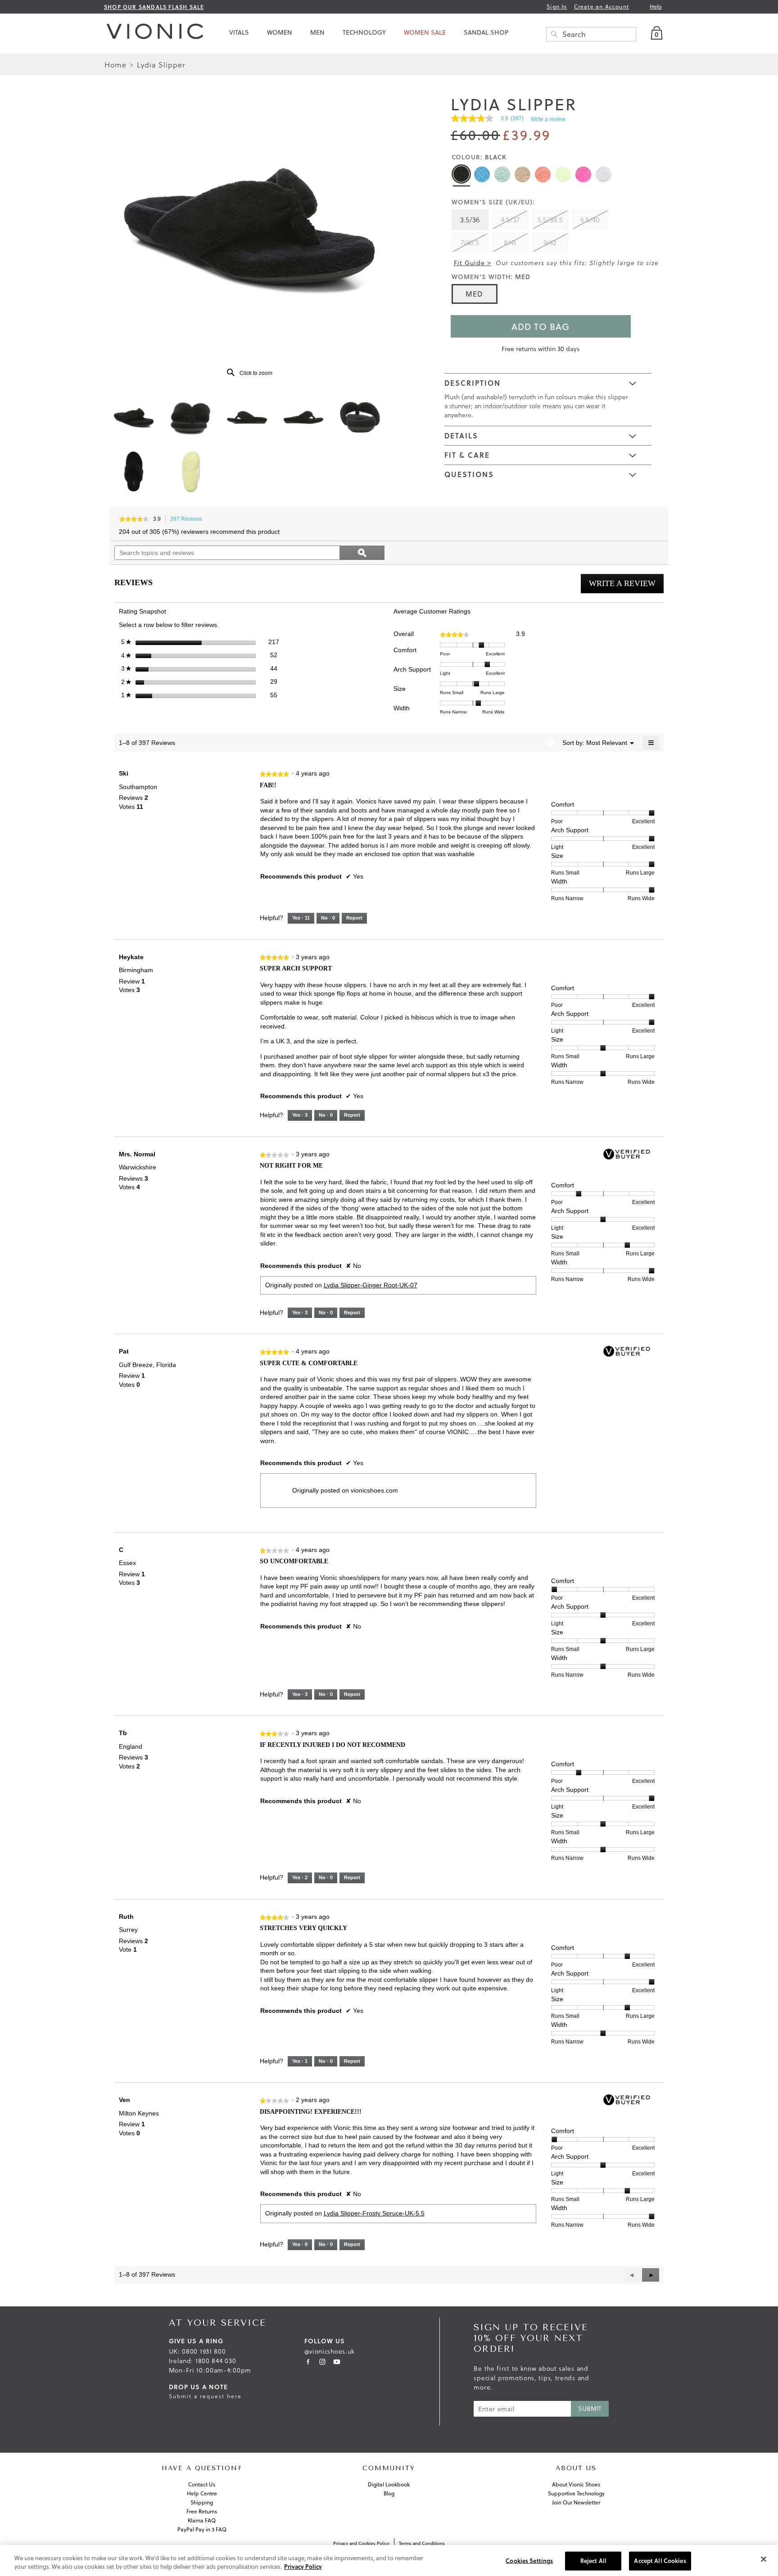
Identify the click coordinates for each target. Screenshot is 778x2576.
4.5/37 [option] (510, 219)
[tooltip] (550, 743)
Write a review (548, 119)
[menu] (441, 32)
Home (117, 65)
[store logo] (153, 34)
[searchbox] (591, 34)
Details (461, 435)
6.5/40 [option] (590, 219)
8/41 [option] (510, 242)
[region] (389, 2560)
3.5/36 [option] (470, 219)
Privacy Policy (303, 2567)
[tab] (548, 383)
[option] (461, 174)
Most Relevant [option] (607, 743)
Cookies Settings (529, 2561)
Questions (469, 474)
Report (354, 918)
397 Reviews (189, 520)
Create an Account (602, 7)
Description (473, 383)
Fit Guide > (473, 263)
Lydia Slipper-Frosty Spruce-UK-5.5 (374, 2213)
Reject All (593, 2561)
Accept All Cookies (660, 2561)
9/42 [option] (550, 242)
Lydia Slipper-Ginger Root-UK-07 (371, 1285)
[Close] (764, 2559)
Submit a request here (205, 2396)
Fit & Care (467, 455)
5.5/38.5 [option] (550, 219)
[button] (651, 2275)
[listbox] (533, 232)
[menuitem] (239, 32)
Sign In (557, 7)
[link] (491, 118)
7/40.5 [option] (470, 242)
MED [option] (474, 294)
